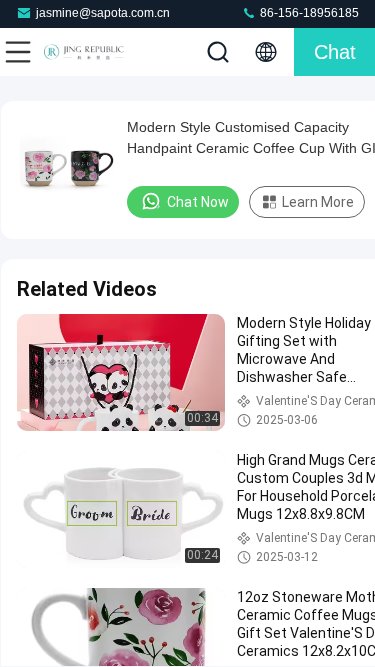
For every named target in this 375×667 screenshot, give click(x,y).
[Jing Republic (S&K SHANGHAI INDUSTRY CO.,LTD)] (84, 52)
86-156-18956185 (308, 13)
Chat (335, 52)
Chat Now (198, 202)
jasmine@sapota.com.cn (103, 13)
